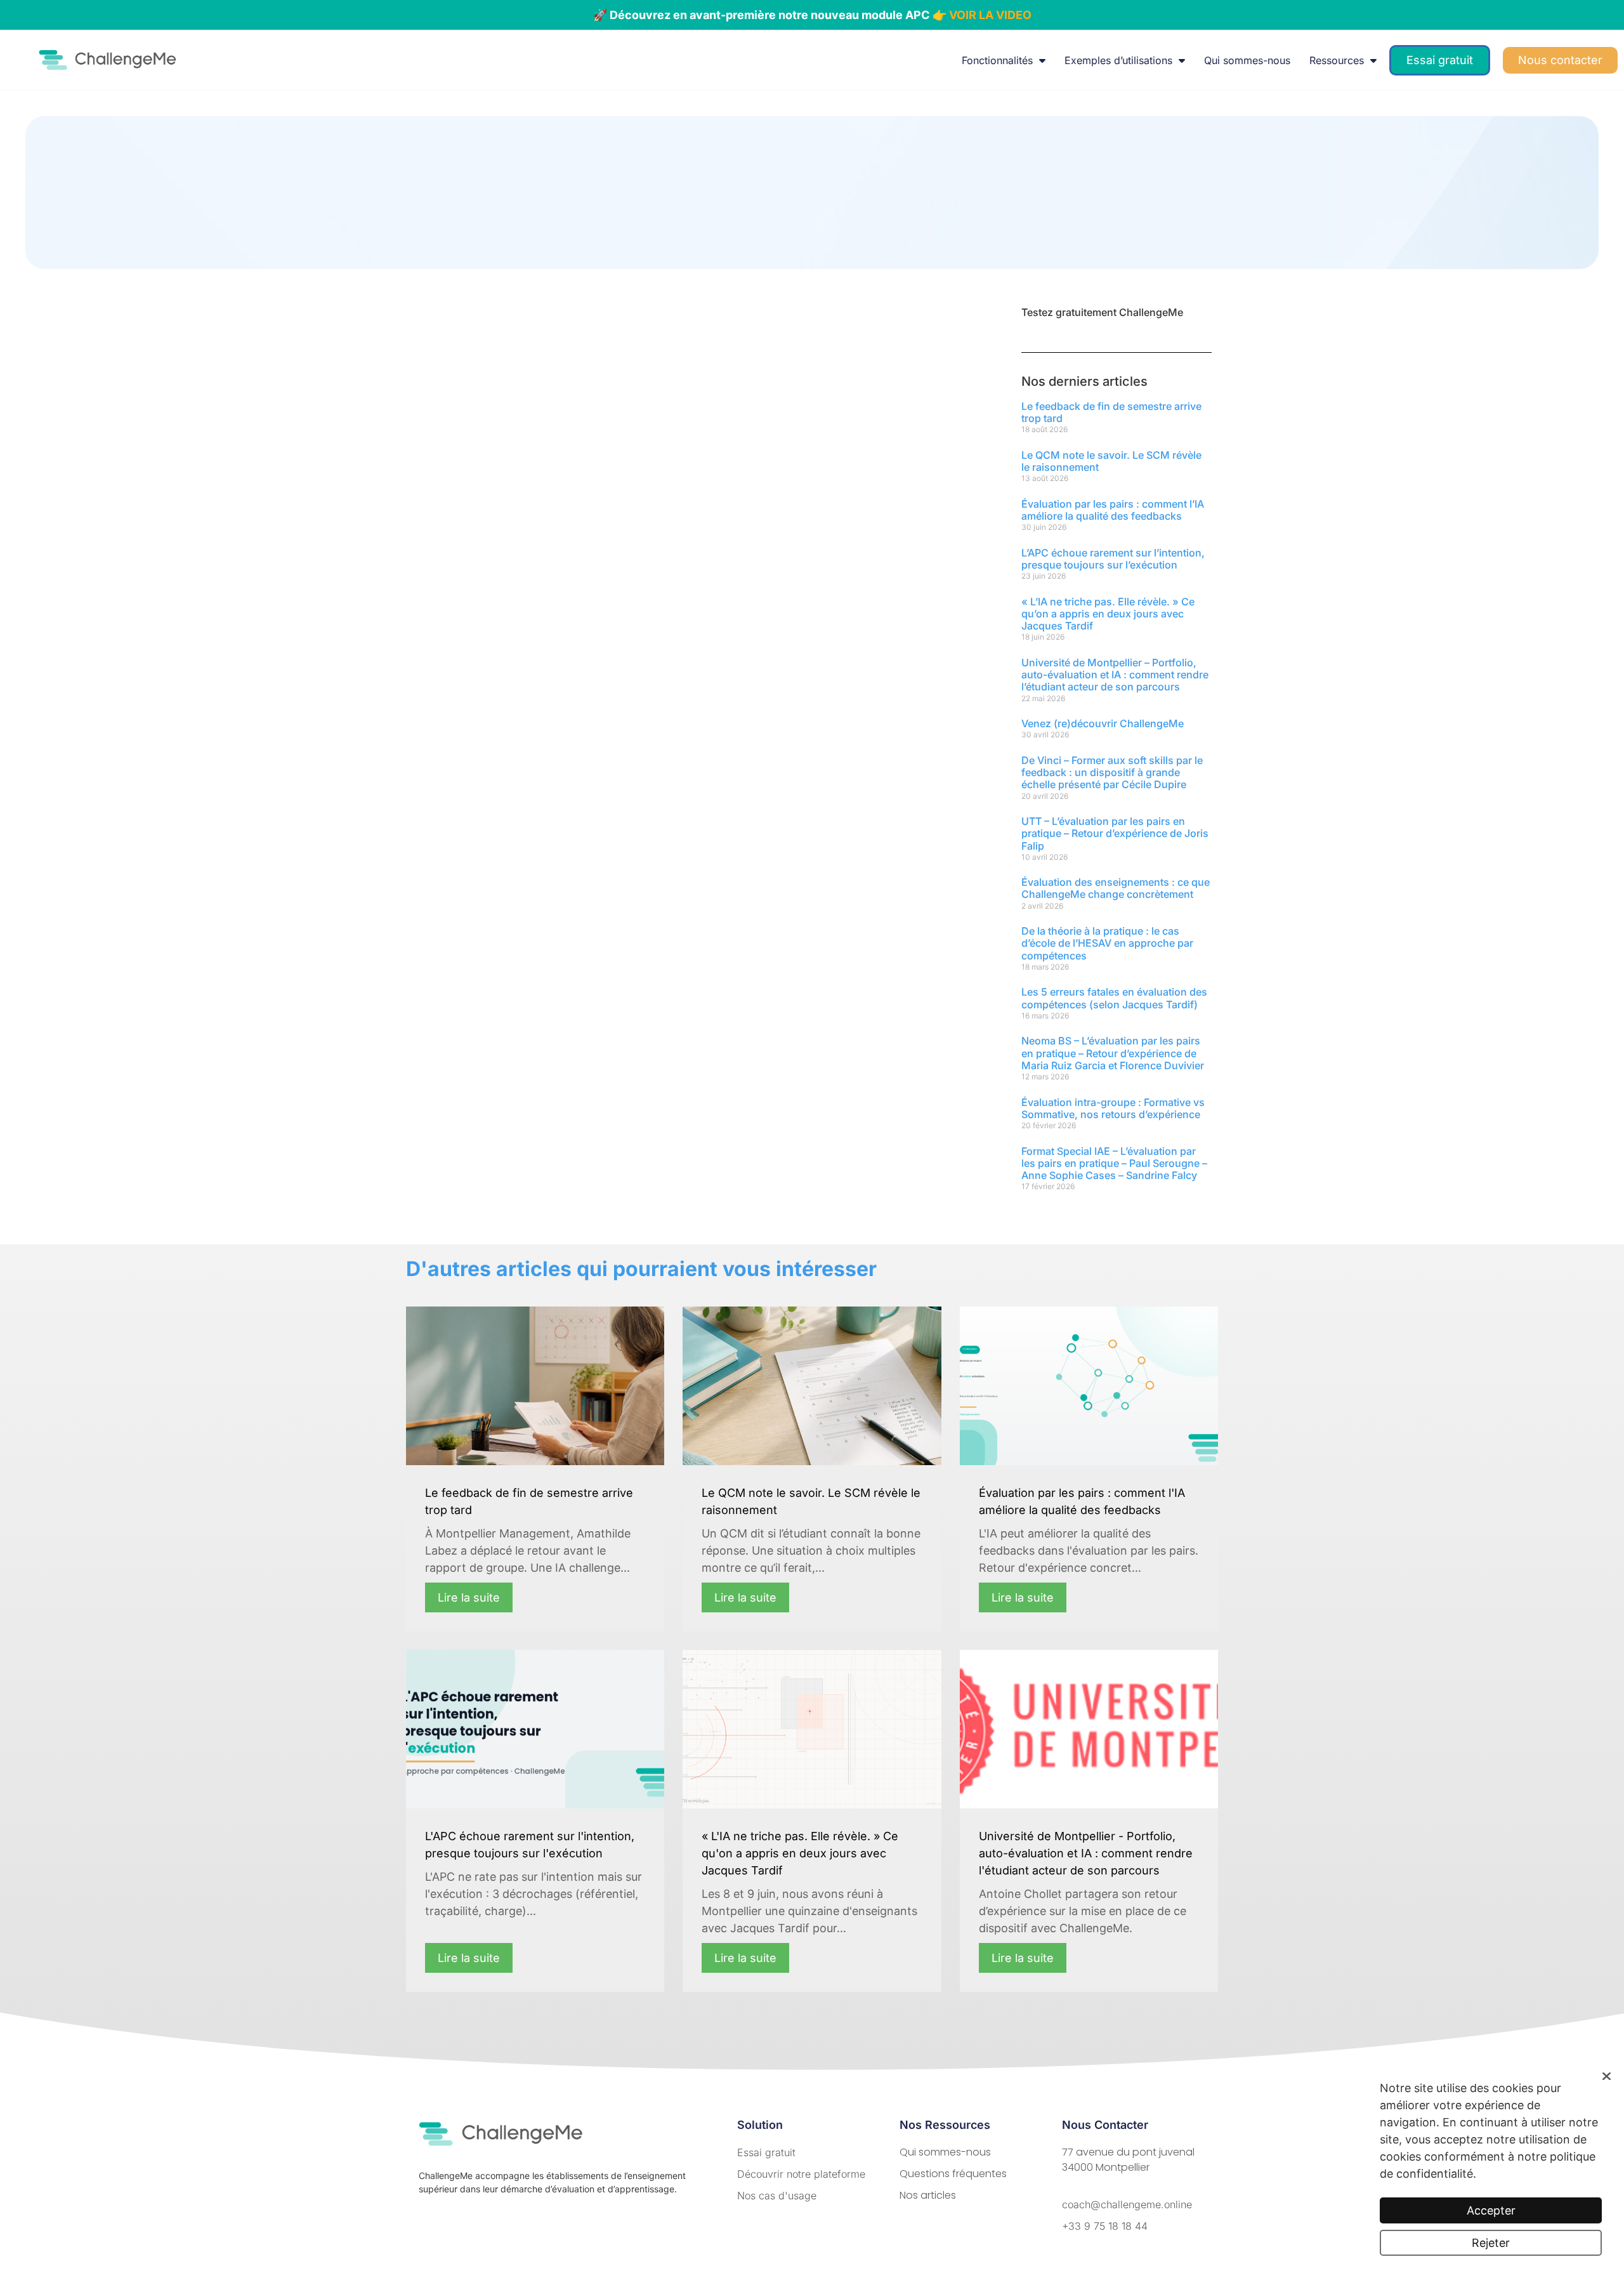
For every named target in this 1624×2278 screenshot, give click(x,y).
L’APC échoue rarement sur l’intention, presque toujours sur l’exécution (1113, 559)
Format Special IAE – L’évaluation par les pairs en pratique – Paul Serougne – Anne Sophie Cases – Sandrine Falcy (1114, 1163)
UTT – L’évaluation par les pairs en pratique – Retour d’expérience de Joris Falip (1115, 833)
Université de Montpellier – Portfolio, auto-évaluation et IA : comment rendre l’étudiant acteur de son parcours (1115, 675)
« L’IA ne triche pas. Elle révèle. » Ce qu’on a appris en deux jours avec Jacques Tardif (1108, 614)
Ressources (1337, 60)
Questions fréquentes (953, 2174)
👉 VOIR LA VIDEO (982, 15)
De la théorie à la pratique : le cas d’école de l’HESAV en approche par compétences (1107, 943)
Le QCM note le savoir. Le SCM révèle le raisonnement (1111, 461)
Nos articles (928, 2195)
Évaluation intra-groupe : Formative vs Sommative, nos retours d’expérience (1113, 1108)
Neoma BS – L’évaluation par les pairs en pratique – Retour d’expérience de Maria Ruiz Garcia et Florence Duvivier (1113, 1053)
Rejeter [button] (1491, 2243)
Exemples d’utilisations (1118, 60)
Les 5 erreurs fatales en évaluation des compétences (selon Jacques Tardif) (1114, 998)
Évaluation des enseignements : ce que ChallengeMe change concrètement (1116, 888)
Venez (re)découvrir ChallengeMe (1103, 723)
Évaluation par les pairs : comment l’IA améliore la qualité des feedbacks (1113, 510)
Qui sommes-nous (1247, 60)
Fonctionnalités (997, 60)
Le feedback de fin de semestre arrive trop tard (1111, 412)
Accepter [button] (1491, 2210)
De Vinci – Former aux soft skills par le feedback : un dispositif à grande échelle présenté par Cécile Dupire (1112, 772)
